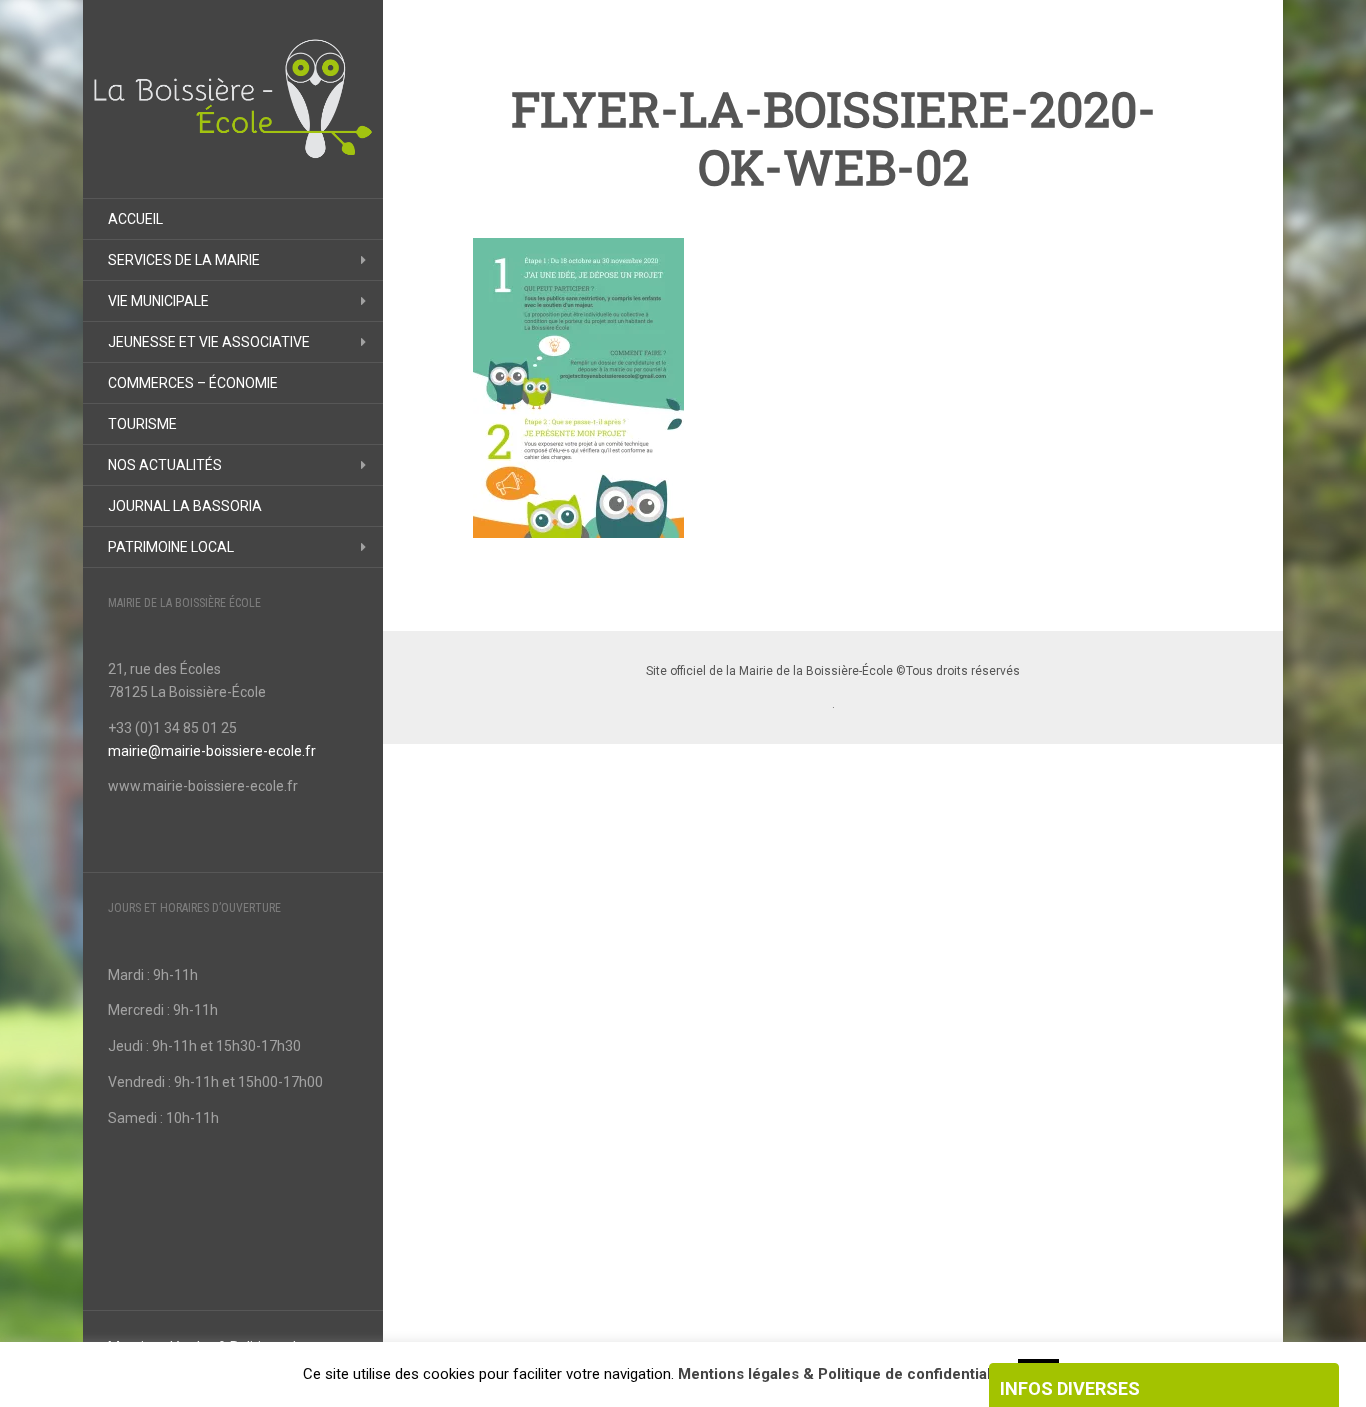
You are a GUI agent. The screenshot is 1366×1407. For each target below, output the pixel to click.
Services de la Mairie (184, 260)
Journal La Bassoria (185, 506)
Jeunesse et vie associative (209, 342)
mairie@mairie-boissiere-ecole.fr (212, 751)
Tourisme (142, 424)
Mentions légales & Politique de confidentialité (843, 1374)
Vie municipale (158, 301)
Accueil (135, 219)
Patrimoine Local (171, 547)
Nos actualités (165, 465)
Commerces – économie (193, 383)
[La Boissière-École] (233, 99)
